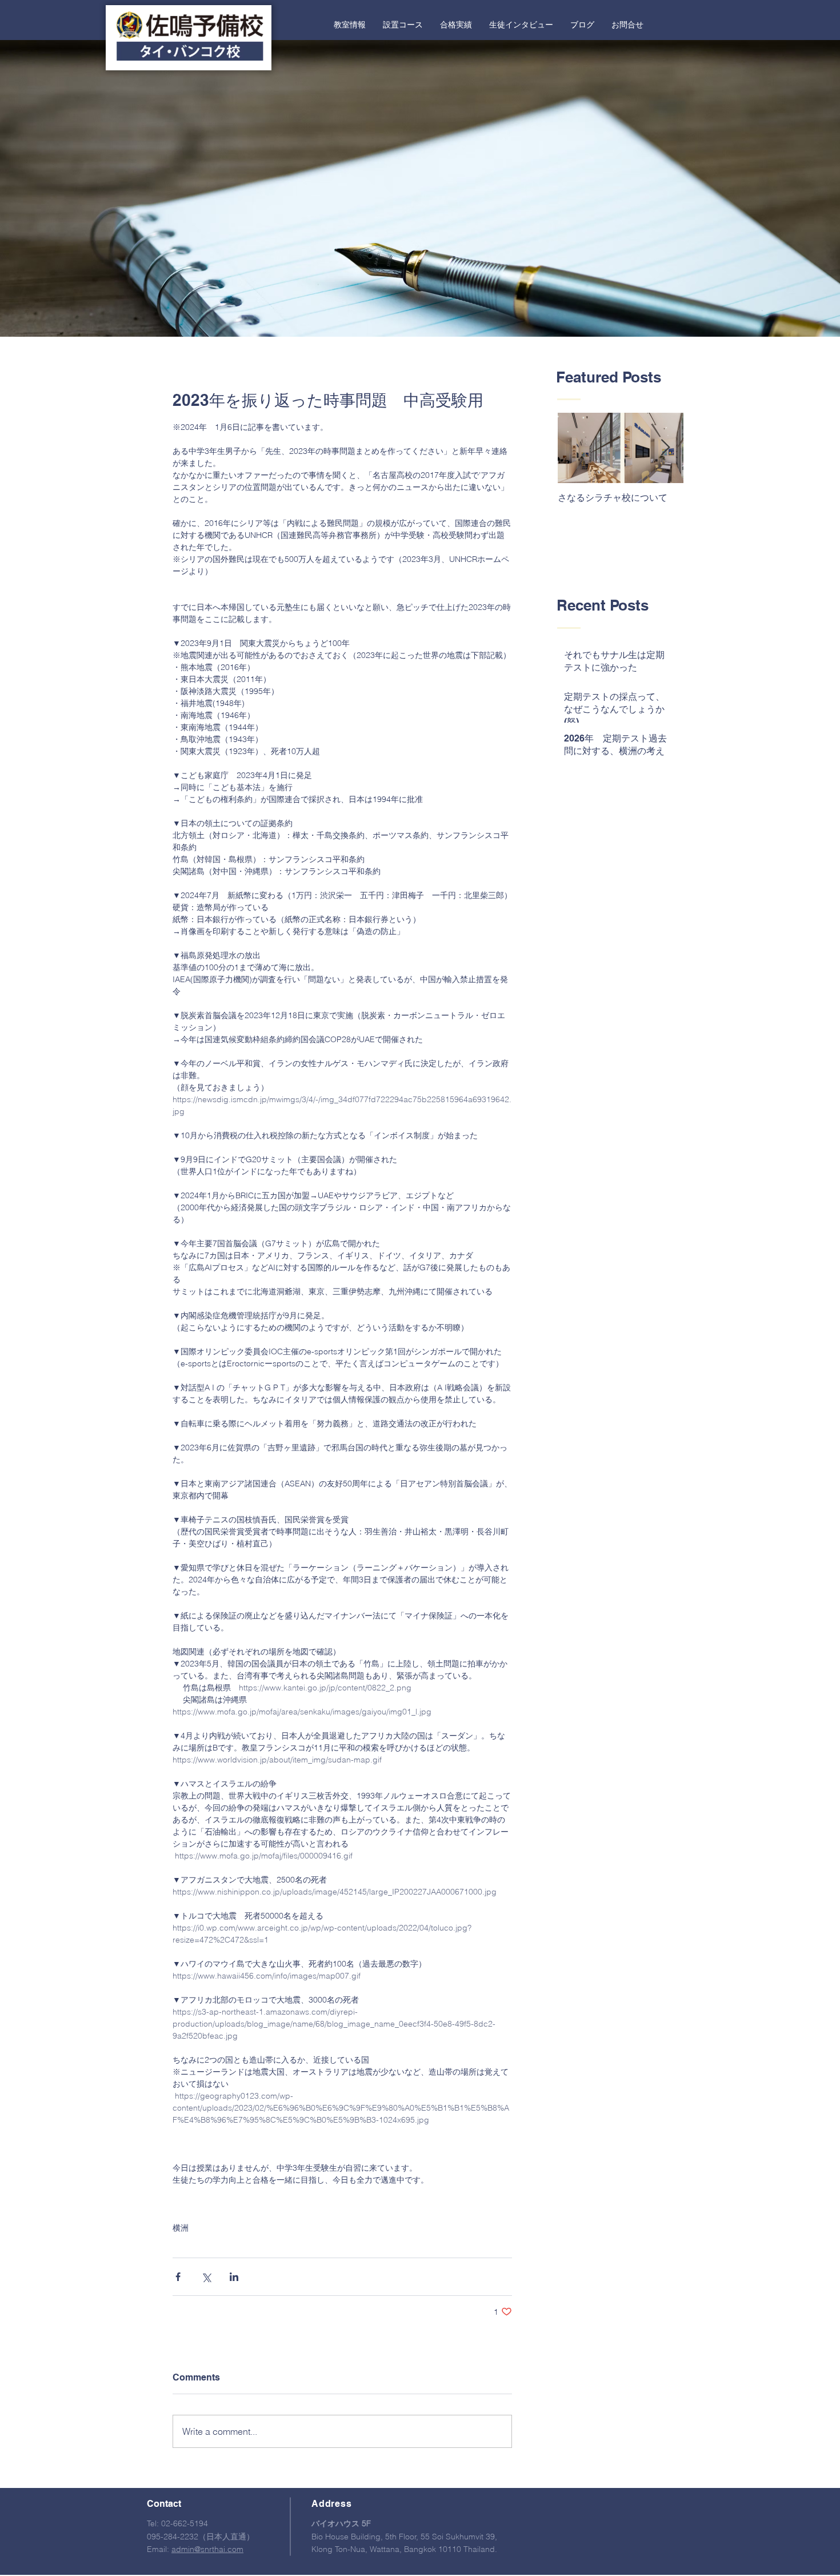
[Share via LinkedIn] (234, 2277)
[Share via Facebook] (178, 2277)
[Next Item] (665, 448)
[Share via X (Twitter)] (206, 2277)
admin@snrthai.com (207, 2549)
